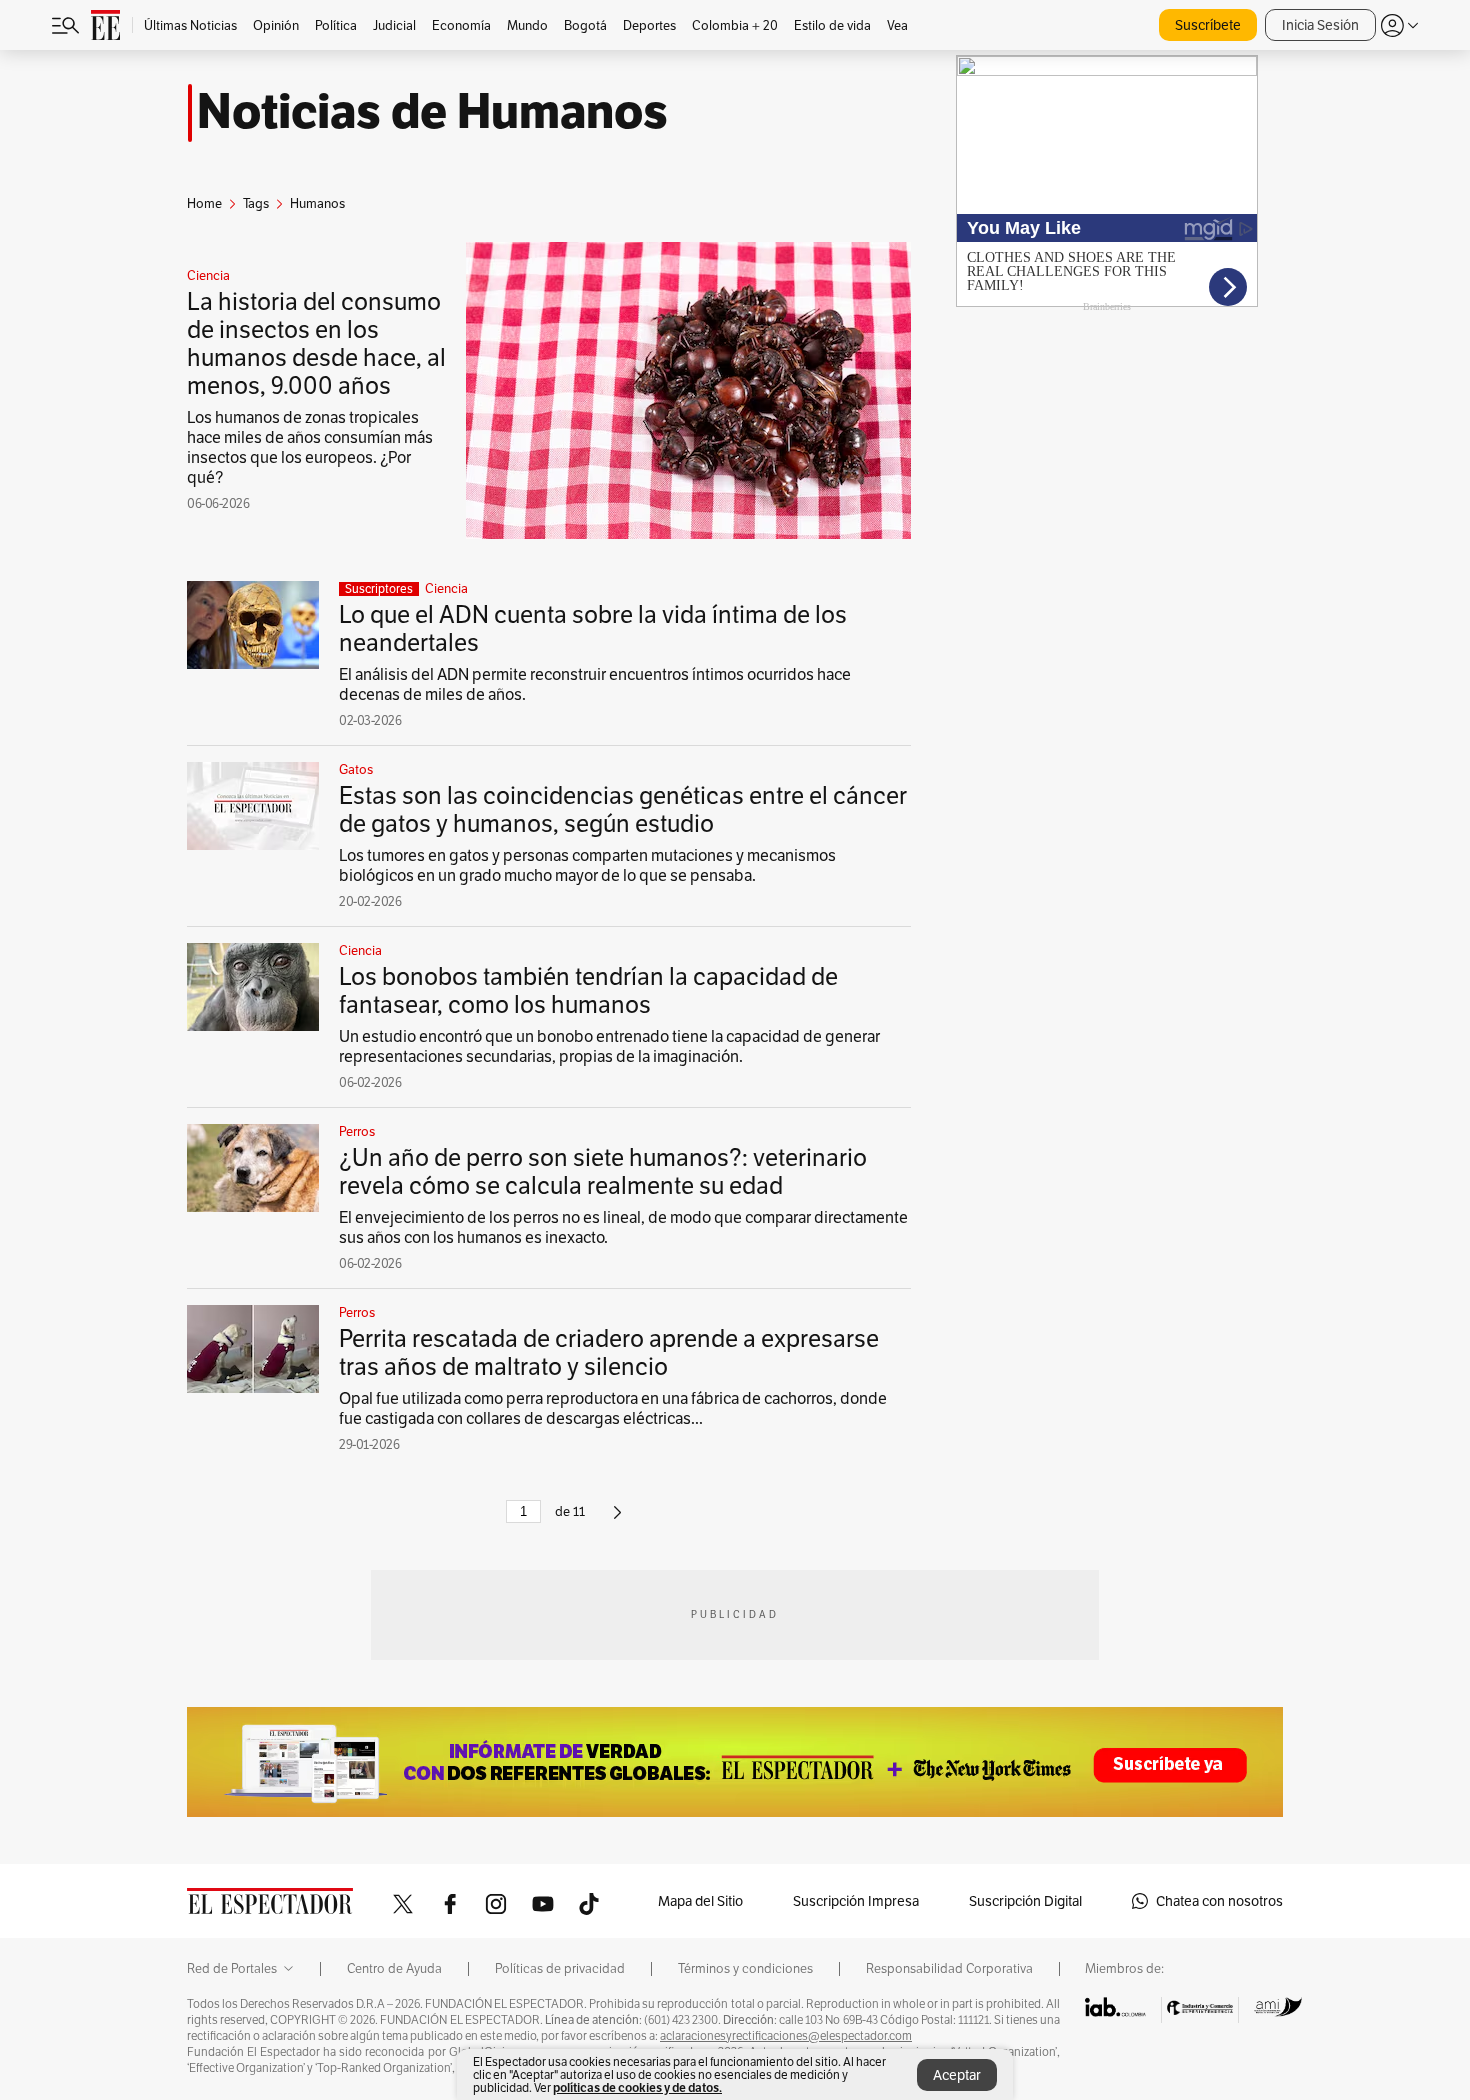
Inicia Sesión (1320, 25)
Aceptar (957, 2075)
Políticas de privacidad (560, 1969)
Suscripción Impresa (856, 1901)
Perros (357, 1132)
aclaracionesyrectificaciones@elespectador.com (786, 2036)
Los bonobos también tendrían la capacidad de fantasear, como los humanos (588, 990)
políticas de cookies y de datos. (637, 2087)
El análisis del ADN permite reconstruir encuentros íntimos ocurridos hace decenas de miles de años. (595, 684)
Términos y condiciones (745, 1969)
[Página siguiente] (617, 1520)
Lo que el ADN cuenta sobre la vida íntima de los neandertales (593, 628)
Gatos (356, 770)
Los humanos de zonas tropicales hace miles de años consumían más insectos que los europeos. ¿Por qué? (310, 447)
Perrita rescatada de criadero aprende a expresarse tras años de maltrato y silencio (609, 1352)
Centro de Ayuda (394, 1969)
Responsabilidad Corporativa (949, 1969)
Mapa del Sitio (700, 1901)
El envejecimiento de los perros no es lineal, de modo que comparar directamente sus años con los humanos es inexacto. (623, 1227)
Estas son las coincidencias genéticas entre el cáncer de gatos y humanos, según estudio (623, 809)
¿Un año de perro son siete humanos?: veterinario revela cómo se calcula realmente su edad (603, 1171)
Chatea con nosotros (1219, 1901)
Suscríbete (1208, 25)
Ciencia (208, 276)
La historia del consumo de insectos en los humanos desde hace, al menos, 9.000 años (316, 343)
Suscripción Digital (1025, 1901)
